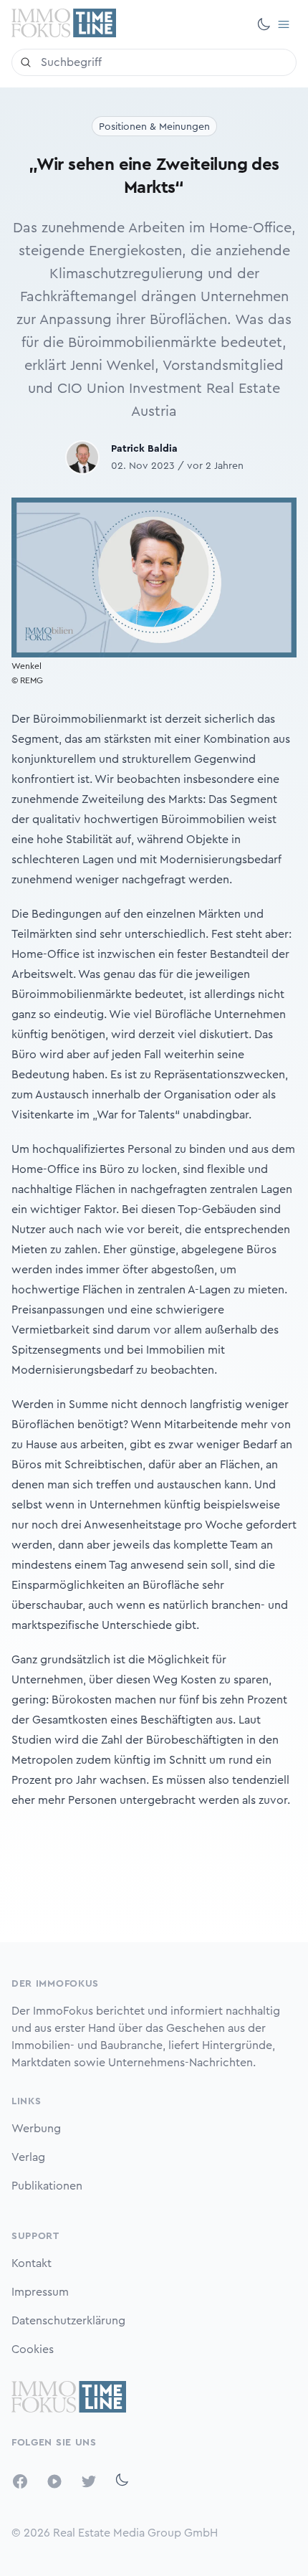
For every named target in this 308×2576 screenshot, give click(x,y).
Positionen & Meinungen (154, 127)
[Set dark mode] (264, 24)
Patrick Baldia (144, 449)
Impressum (40, 2292)
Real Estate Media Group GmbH (135, 2533)
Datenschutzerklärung (68, 2321)
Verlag (28, 2157)
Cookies (33, 2349)
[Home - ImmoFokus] (64, 24)
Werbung (36, 2129)
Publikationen (47, 2186)
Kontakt (32, 2263)
